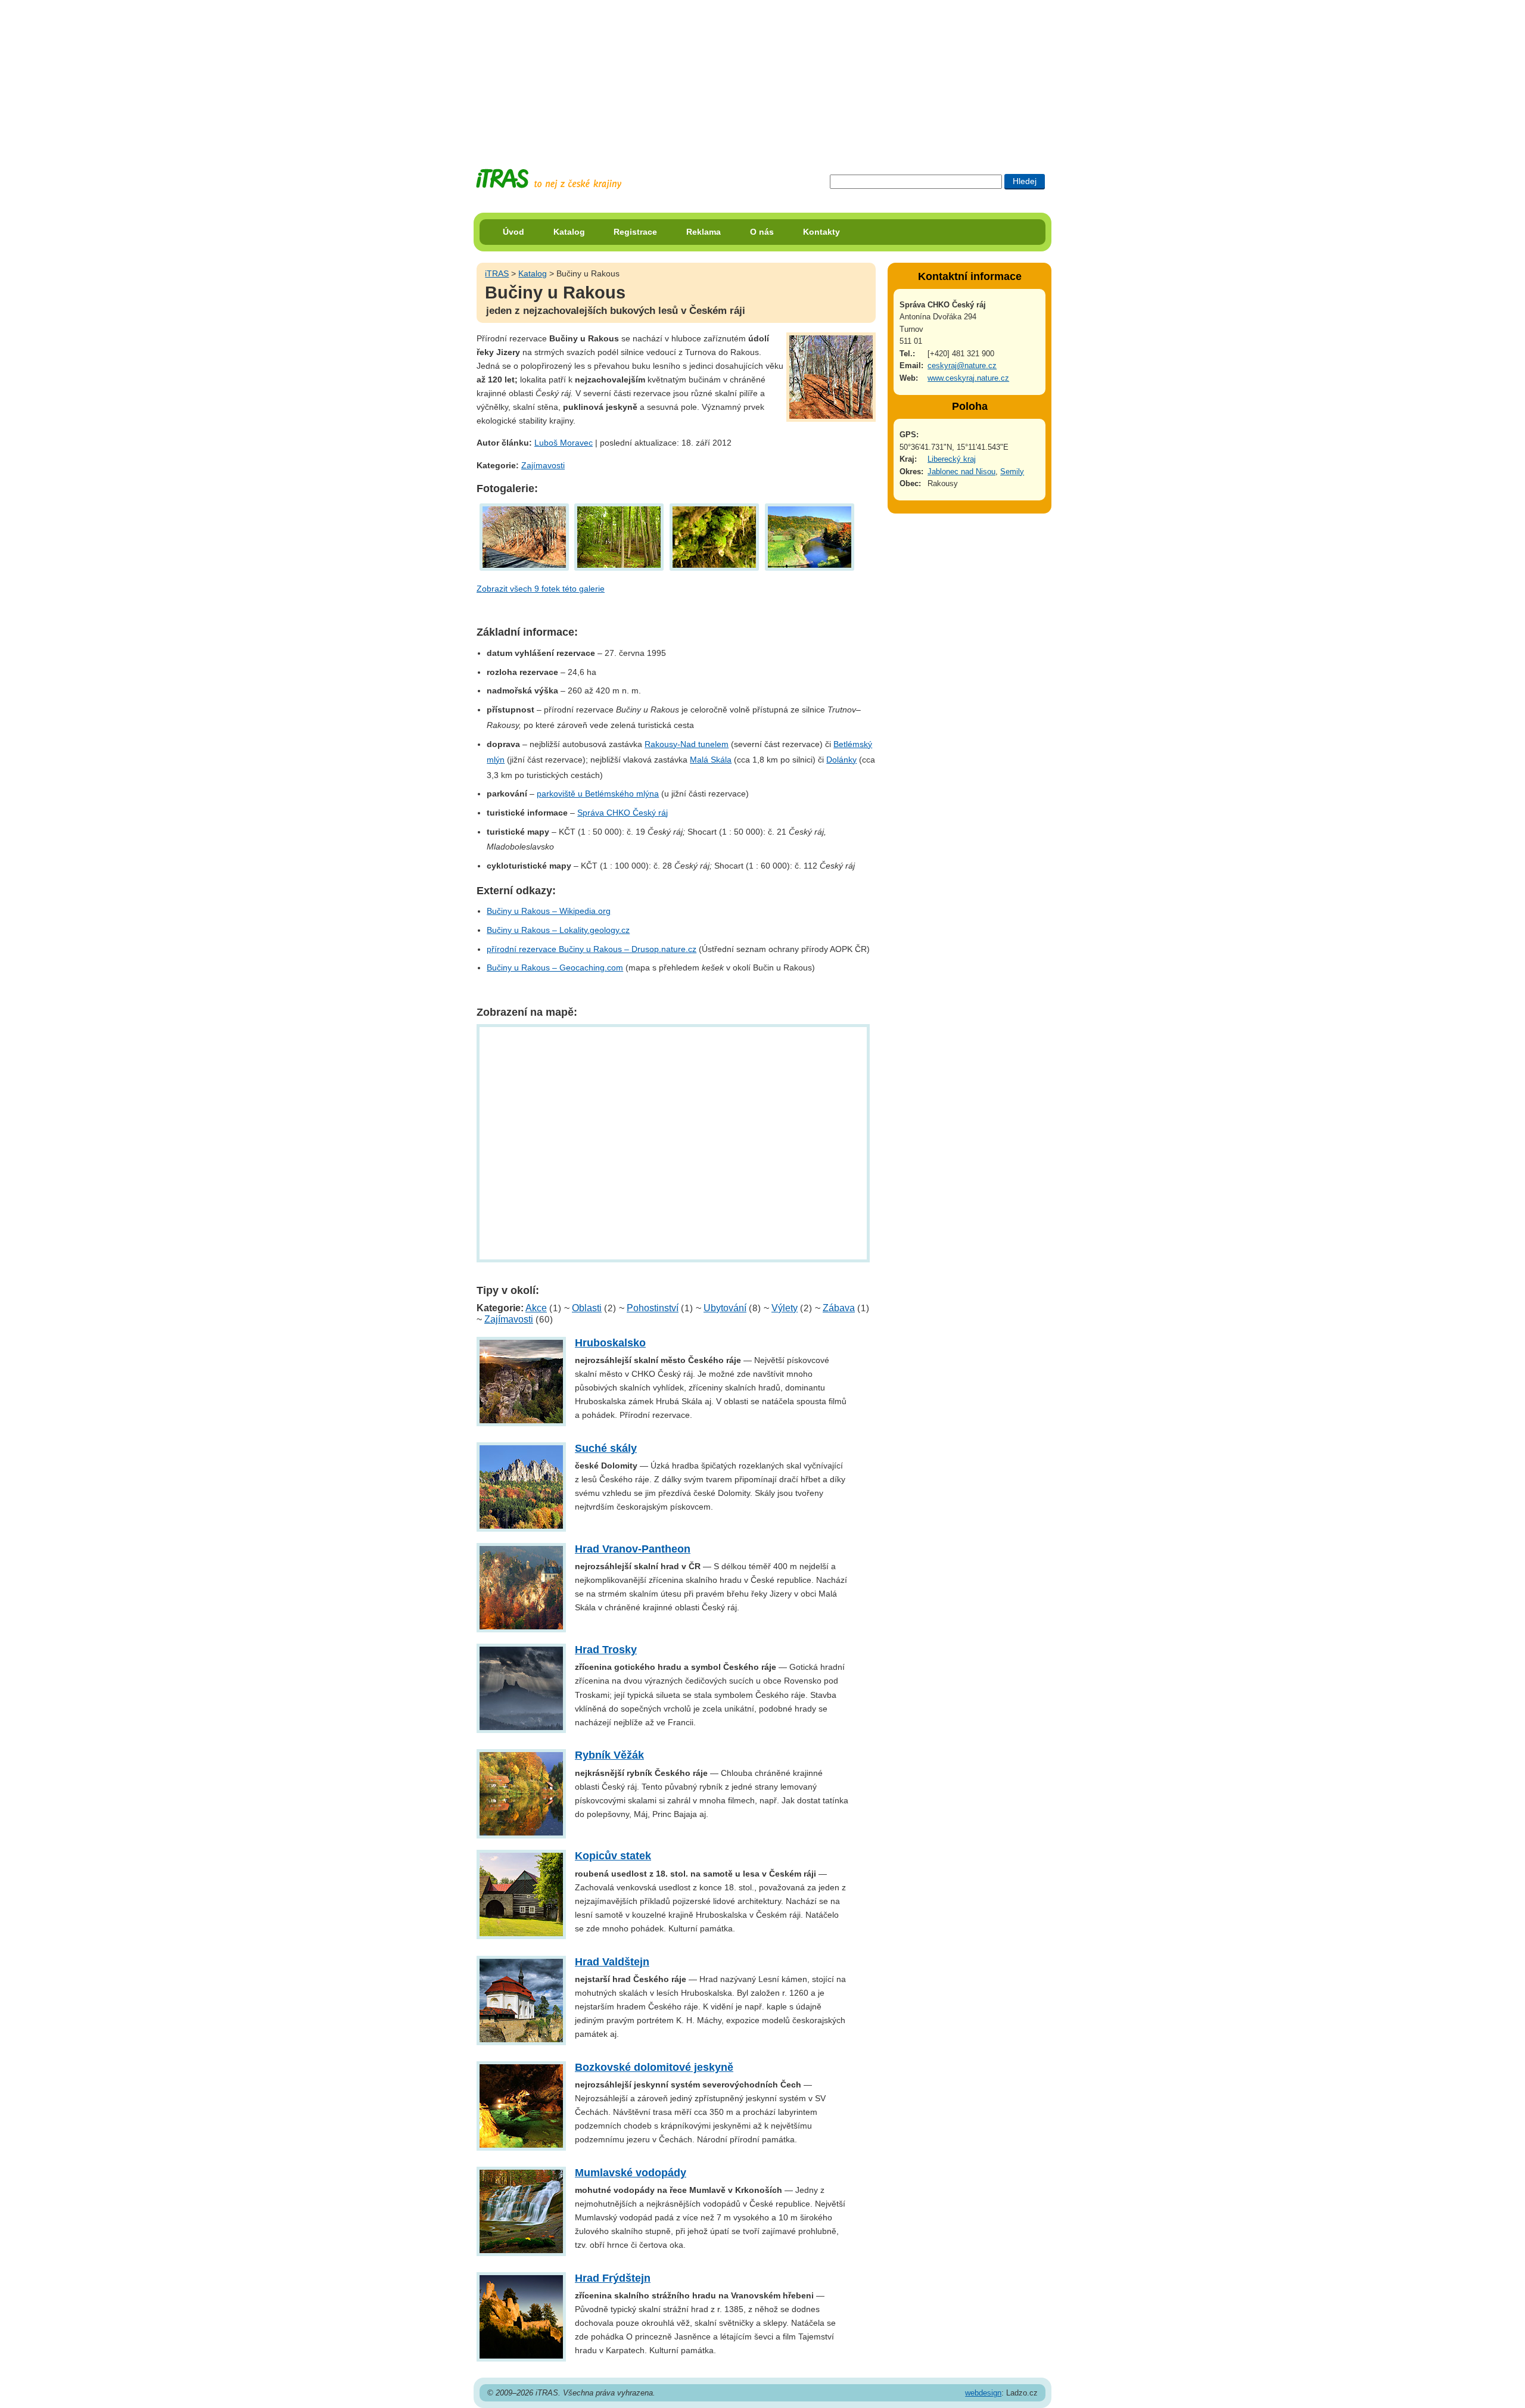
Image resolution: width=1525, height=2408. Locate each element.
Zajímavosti (543, 465)
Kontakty (821, 232)
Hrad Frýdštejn (613, 2278)
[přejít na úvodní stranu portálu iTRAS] (549, 179)
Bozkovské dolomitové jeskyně (654, 2067)
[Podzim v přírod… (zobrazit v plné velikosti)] (524, 536)
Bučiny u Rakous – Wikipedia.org (549, 911)
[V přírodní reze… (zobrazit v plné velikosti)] (714, 536)
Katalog (569, 232)
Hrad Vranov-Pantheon (633, 1549)
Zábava (839, 1308)
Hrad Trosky (606, 1650)
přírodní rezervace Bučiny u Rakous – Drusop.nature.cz (592, 949)
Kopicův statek (613, 1856)
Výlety (785, 1308)
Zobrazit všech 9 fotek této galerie (541, 589)
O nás (762, 232)
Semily (1012, 472)
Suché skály (606, 1448)
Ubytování (725, 1308)
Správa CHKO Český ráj (623, 813)
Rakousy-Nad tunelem (687, 744)
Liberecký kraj (952, 459)
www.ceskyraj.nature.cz (968, 378)
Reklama (704, 232)
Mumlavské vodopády (631, 2173)
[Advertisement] (762, 74)
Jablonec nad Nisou (961, 472)
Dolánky (841, 760)
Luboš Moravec (564, 443)
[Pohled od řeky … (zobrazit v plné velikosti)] (810, 536)
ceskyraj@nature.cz (962, 365)
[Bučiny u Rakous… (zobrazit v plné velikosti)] (620, 536)
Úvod (513, 232)
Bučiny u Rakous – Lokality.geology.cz (558, 930)
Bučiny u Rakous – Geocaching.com (555, 967)
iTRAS (497, 273)
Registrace (635, 232)
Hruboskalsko (610, 1343)
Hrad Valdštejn (612, 1962)
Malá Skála (711, 760)
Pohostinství (653, 1308)
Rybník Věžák (609, 1755)
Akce (536, 1308)
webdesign (983, 2393)
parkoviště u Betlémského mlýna (598, 794)
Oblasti (587, 1308)
